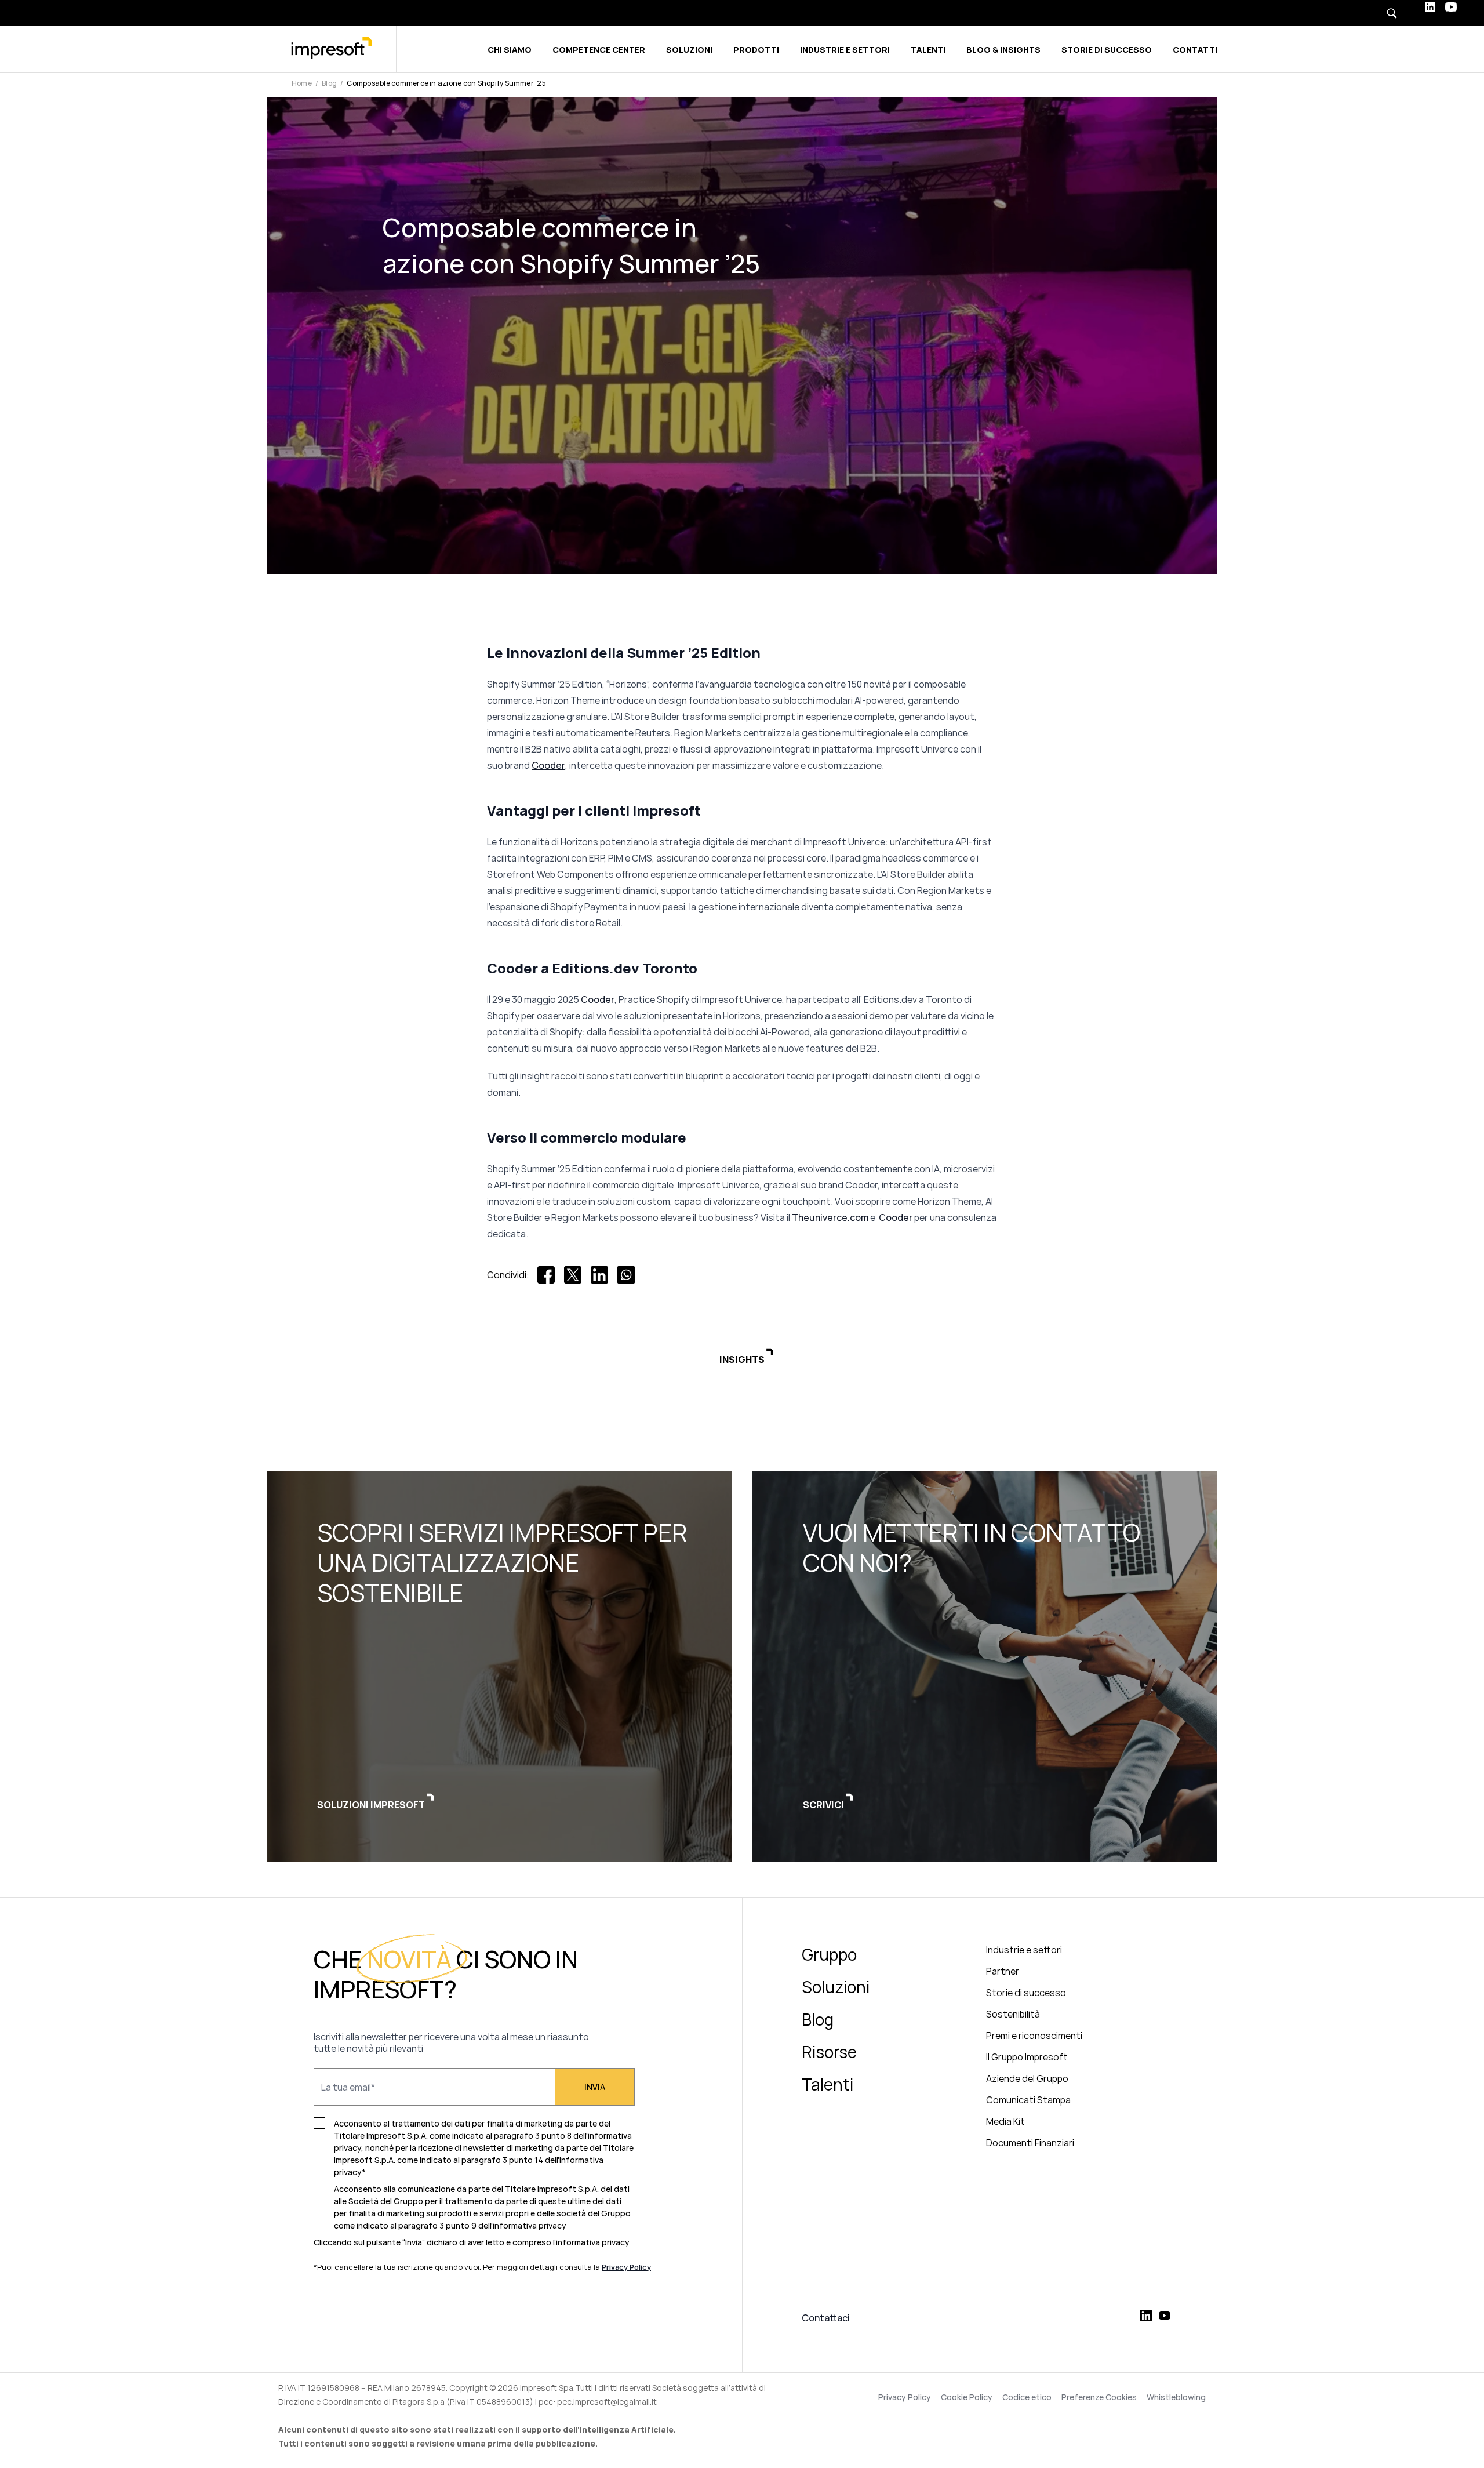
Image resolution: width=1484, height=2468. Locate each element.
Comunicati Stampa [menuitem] (1028, 2100)
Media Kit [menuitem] (1005, 2121)
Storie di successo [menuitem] (1026, 1993)
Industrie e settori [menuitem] (1024, 1950)
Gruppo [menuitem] (829, 1954)
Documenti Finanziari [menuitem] (1030, 2143)
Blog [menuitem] (818, 2019)
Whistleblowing (1176, 2397)
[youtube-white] (1451, 7)
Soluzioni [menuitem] (836, 1987)
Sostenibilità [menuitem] (1013, 2014)
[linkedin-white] (1430, 7)
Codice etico (1027, 2397)
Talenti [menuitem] (828, 2084)
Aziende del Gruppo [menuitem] (1027, 2078)
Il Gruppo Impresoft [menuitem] (1027, 2057)
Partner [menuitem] (1003, 1971)
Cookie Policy (967, 2397)
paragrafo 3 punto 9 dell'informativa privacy (482, 2225)
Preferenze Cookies (1099, 2397)
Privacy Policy (905, 2397)
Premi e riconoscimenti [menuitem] (1034, 2036)
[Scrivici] (985, 1666)
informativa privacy (593, 2242)
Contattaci (826, 2318)
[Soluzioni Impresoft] (499, 1666)
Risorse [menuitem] (829, 2052)
